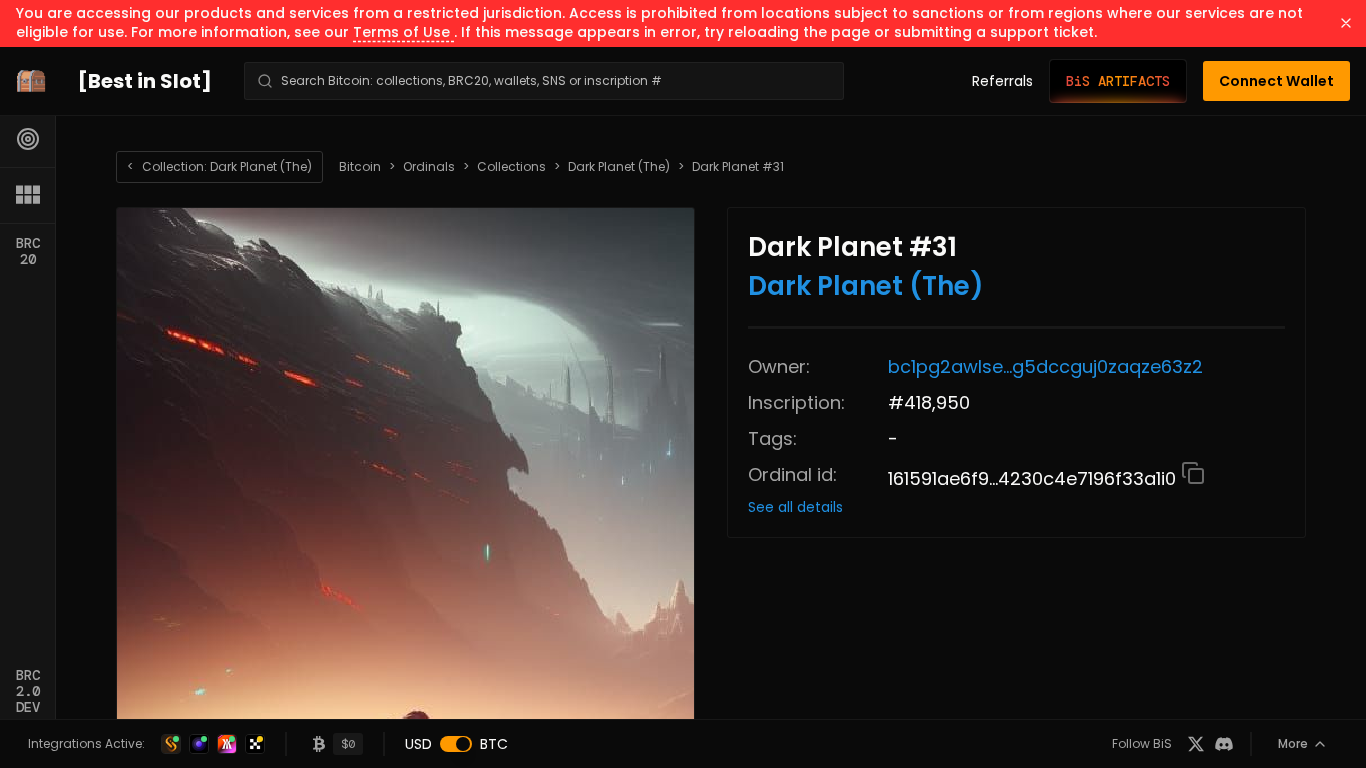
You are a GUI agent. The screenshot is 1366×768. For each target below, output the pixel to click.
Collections (511, 167)
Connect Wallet (1276, 81)
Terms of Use (403, 32)
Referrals (1002, 81)
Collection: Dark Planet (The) (219, 166)
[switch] (456, 744)
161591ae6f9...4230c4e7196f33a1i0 (1034, 478)
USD (418, 744)
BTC (494, 744)
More (1293, 743)
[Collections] (28, 195)
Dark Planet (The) (619, 167)
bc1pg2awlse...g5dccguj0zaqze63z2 (1045, 366)
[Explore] (28, 139)
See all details (795, 507)
